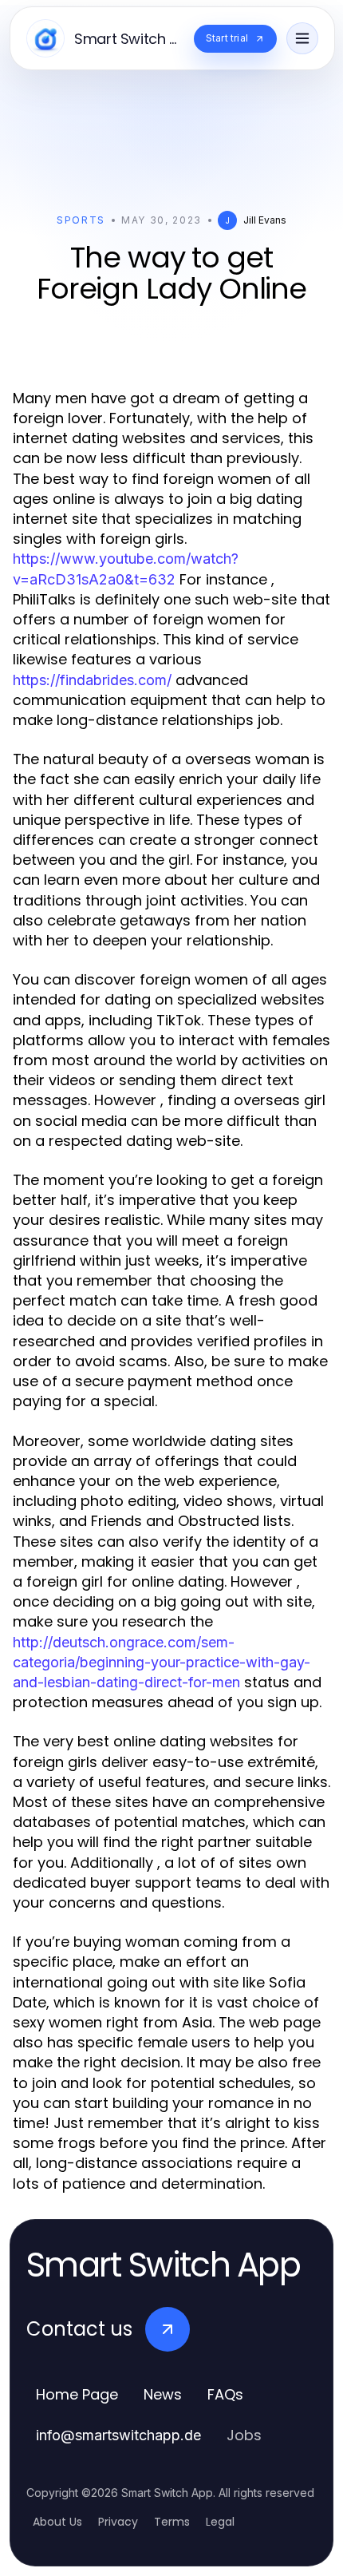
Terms (172, 2522)
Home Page (77, 2394)
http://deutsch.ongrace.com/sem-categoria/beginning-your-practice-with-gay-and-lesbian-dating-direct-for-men (162, 1662)
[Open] (302, 38)
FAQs (225, 2394)
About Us (57, 2522)
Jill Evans (265, 220)
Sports (81, 220)
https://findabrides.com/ (92, 680)
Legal (220, 2522)
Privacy (118, 2522)
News (163, 2394)
